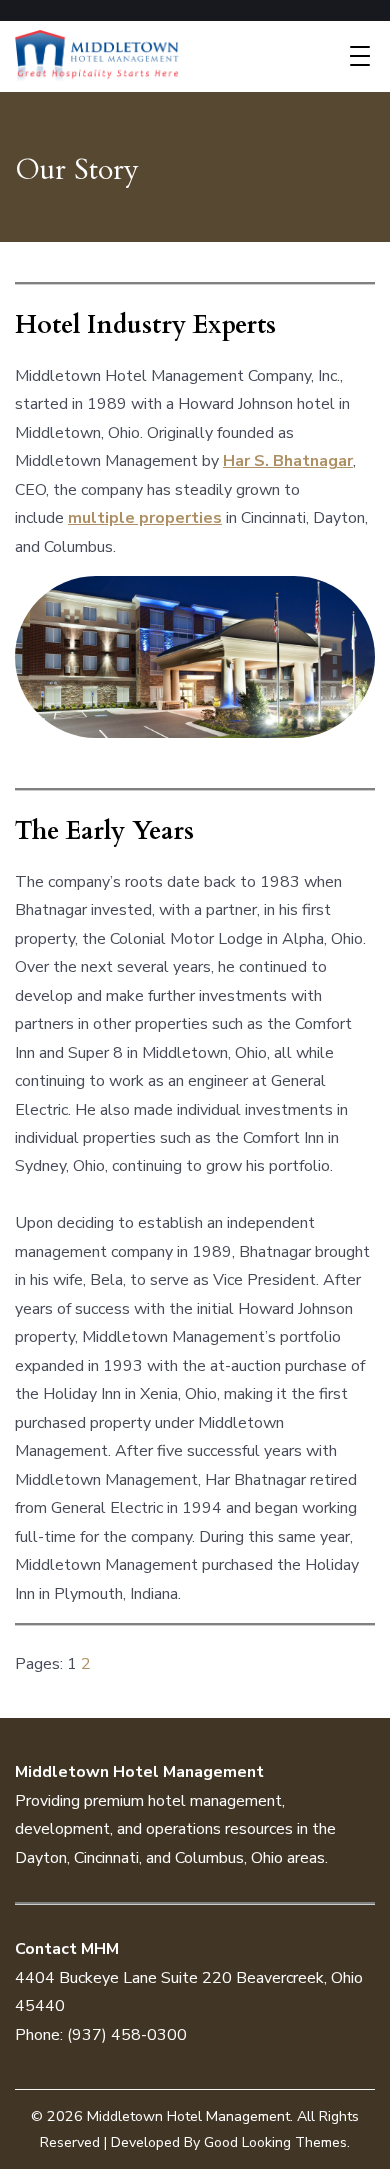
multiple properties (145, 518)
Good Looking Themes (275, 2142)
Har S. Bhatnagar (288, 461)
